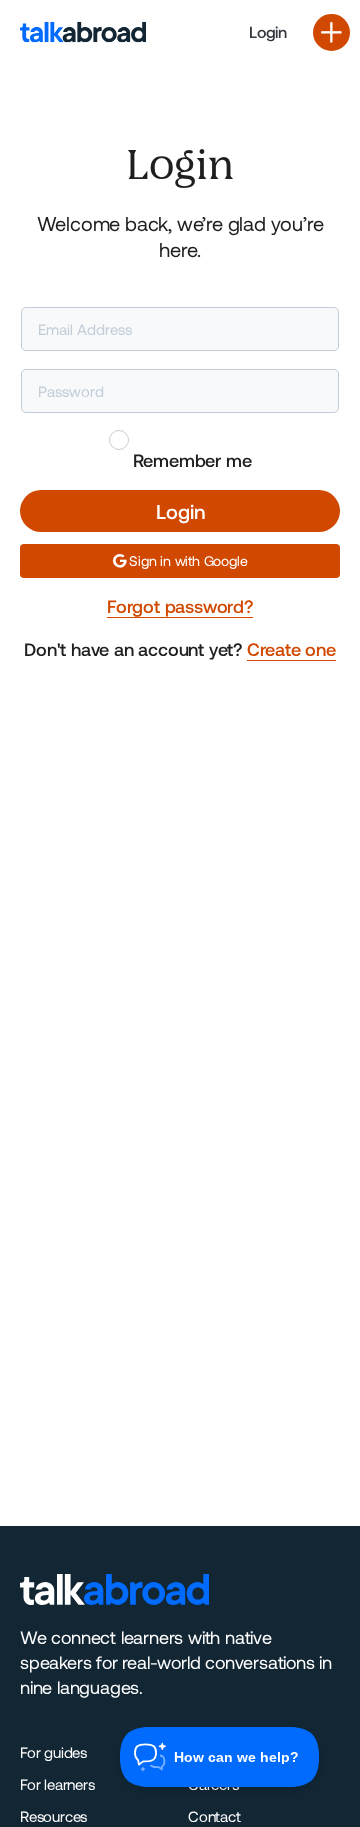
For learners (57, 1784)
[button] (331, 32)
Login (268, 31)
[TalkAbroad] (90, 32)
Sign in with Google (186, 560)
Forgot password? (180, 606)
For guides (53, 1752)
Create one (291, 649)
